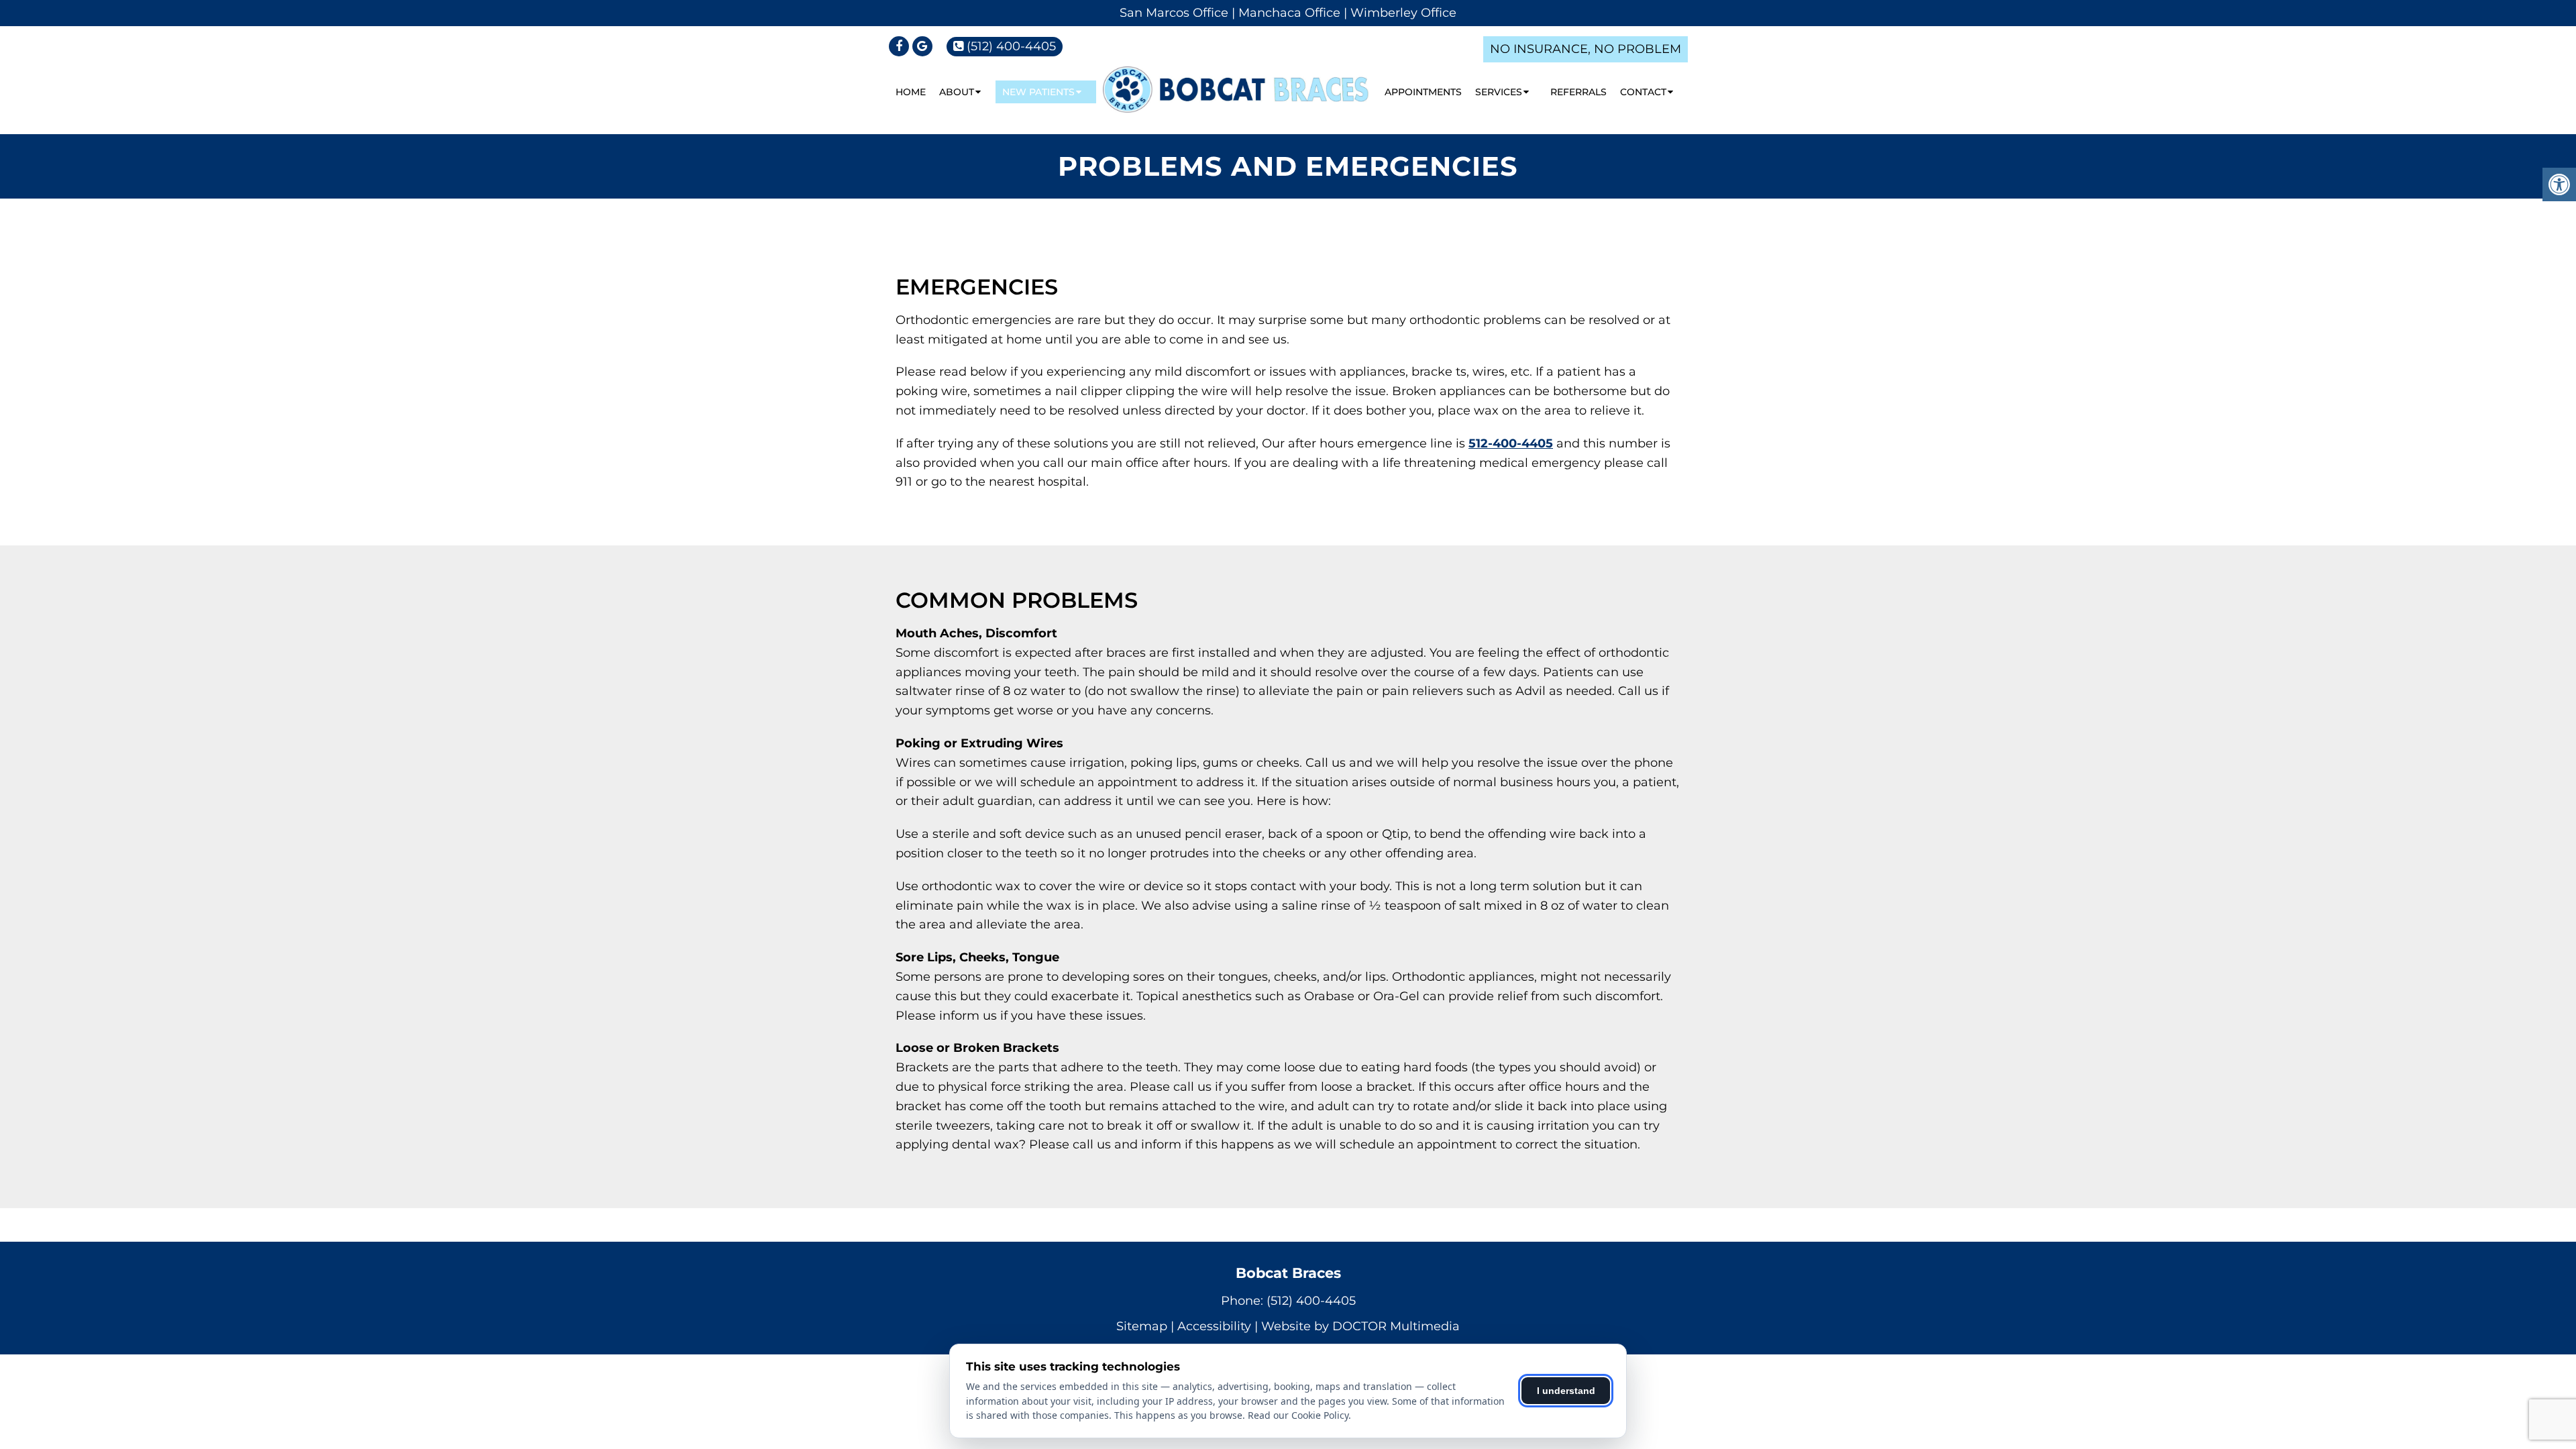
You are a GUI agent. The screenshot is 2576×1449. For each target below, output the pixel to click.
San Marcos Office (1174, 13)
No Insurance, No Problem (1586, 49)
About (957, 92)
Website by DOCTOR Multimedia (1360, 1326)
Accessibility (1214, 1326)
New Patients (1038, 92)
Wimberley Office (1403, 13)
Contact (1643, 92)
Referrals (1578, 92)
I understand (1566, 1391)
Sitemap (1142, 1326)
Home (911, 92)
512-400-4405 (1511, 443)
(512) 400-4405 (1011, 46)
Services (1499, 92)
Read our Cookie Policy (1298, 1415)
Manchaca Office (1289, 13)
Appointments (1423, 92)
